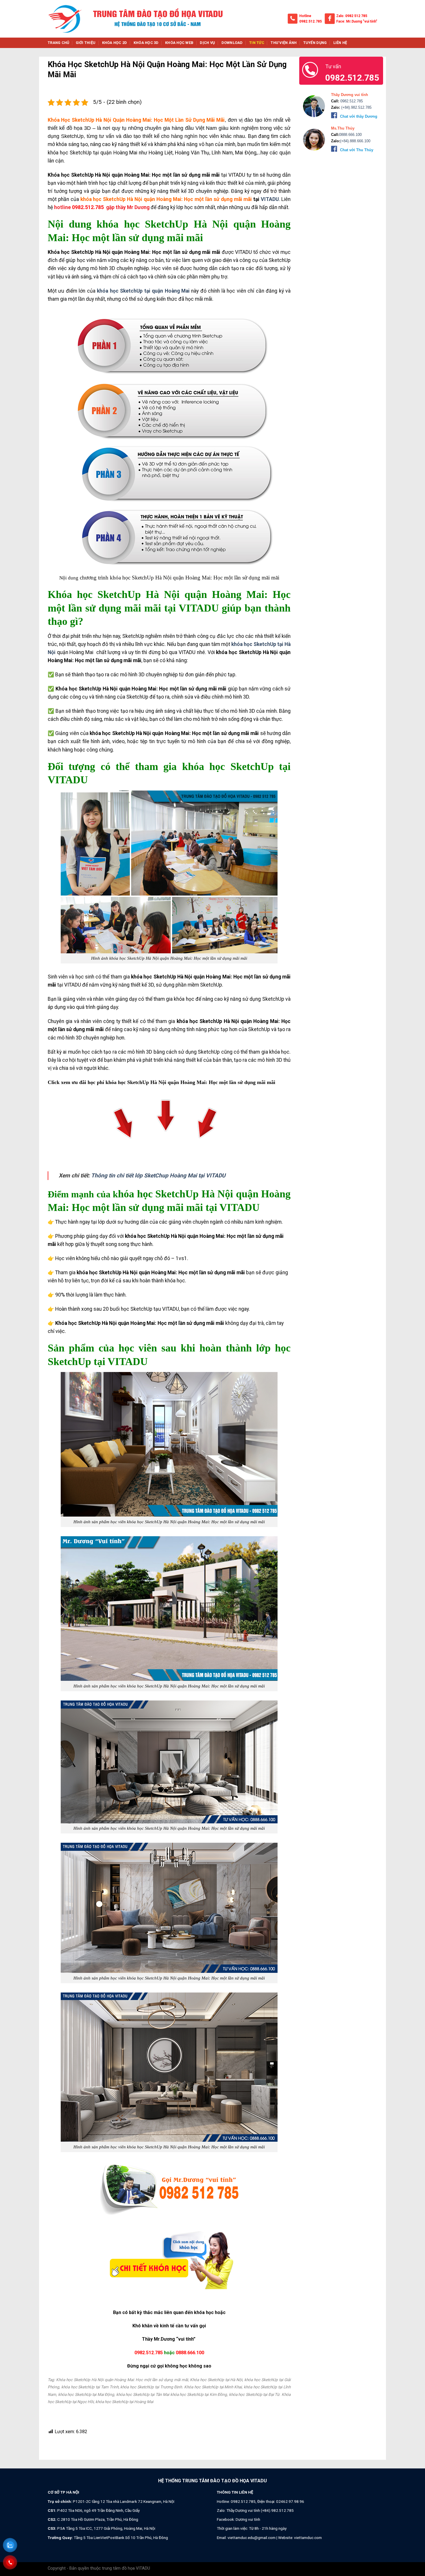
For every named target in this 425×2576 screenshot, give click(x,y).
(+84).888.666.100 (355, 141)
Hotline (305, 16)
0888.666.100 (190, 2353)
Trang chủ (58, 43)
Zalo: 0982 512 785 (352, 16)
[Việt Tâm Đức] (65, 19)
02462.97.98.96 (290, 2501)
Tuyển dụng (315, 43)
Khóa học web (179, 43)
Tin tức (257, 43)
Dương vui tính (248, 2519)
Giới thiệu (86, 43)
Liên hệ (340, 43)
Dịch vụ (207, 43)
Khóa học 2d (115, 43)
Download (232, 43)
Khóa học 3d (146, 43)
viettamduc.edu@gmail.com (252, 2538)
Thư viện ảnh (284, 43)
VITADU (269, 199)
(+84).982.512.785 (356, 107)
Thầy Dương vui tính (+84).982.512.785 (260, 2510)
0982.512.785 (311, 21)
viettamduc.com (308, 2538)
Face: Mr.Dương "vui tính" (357, 21)
